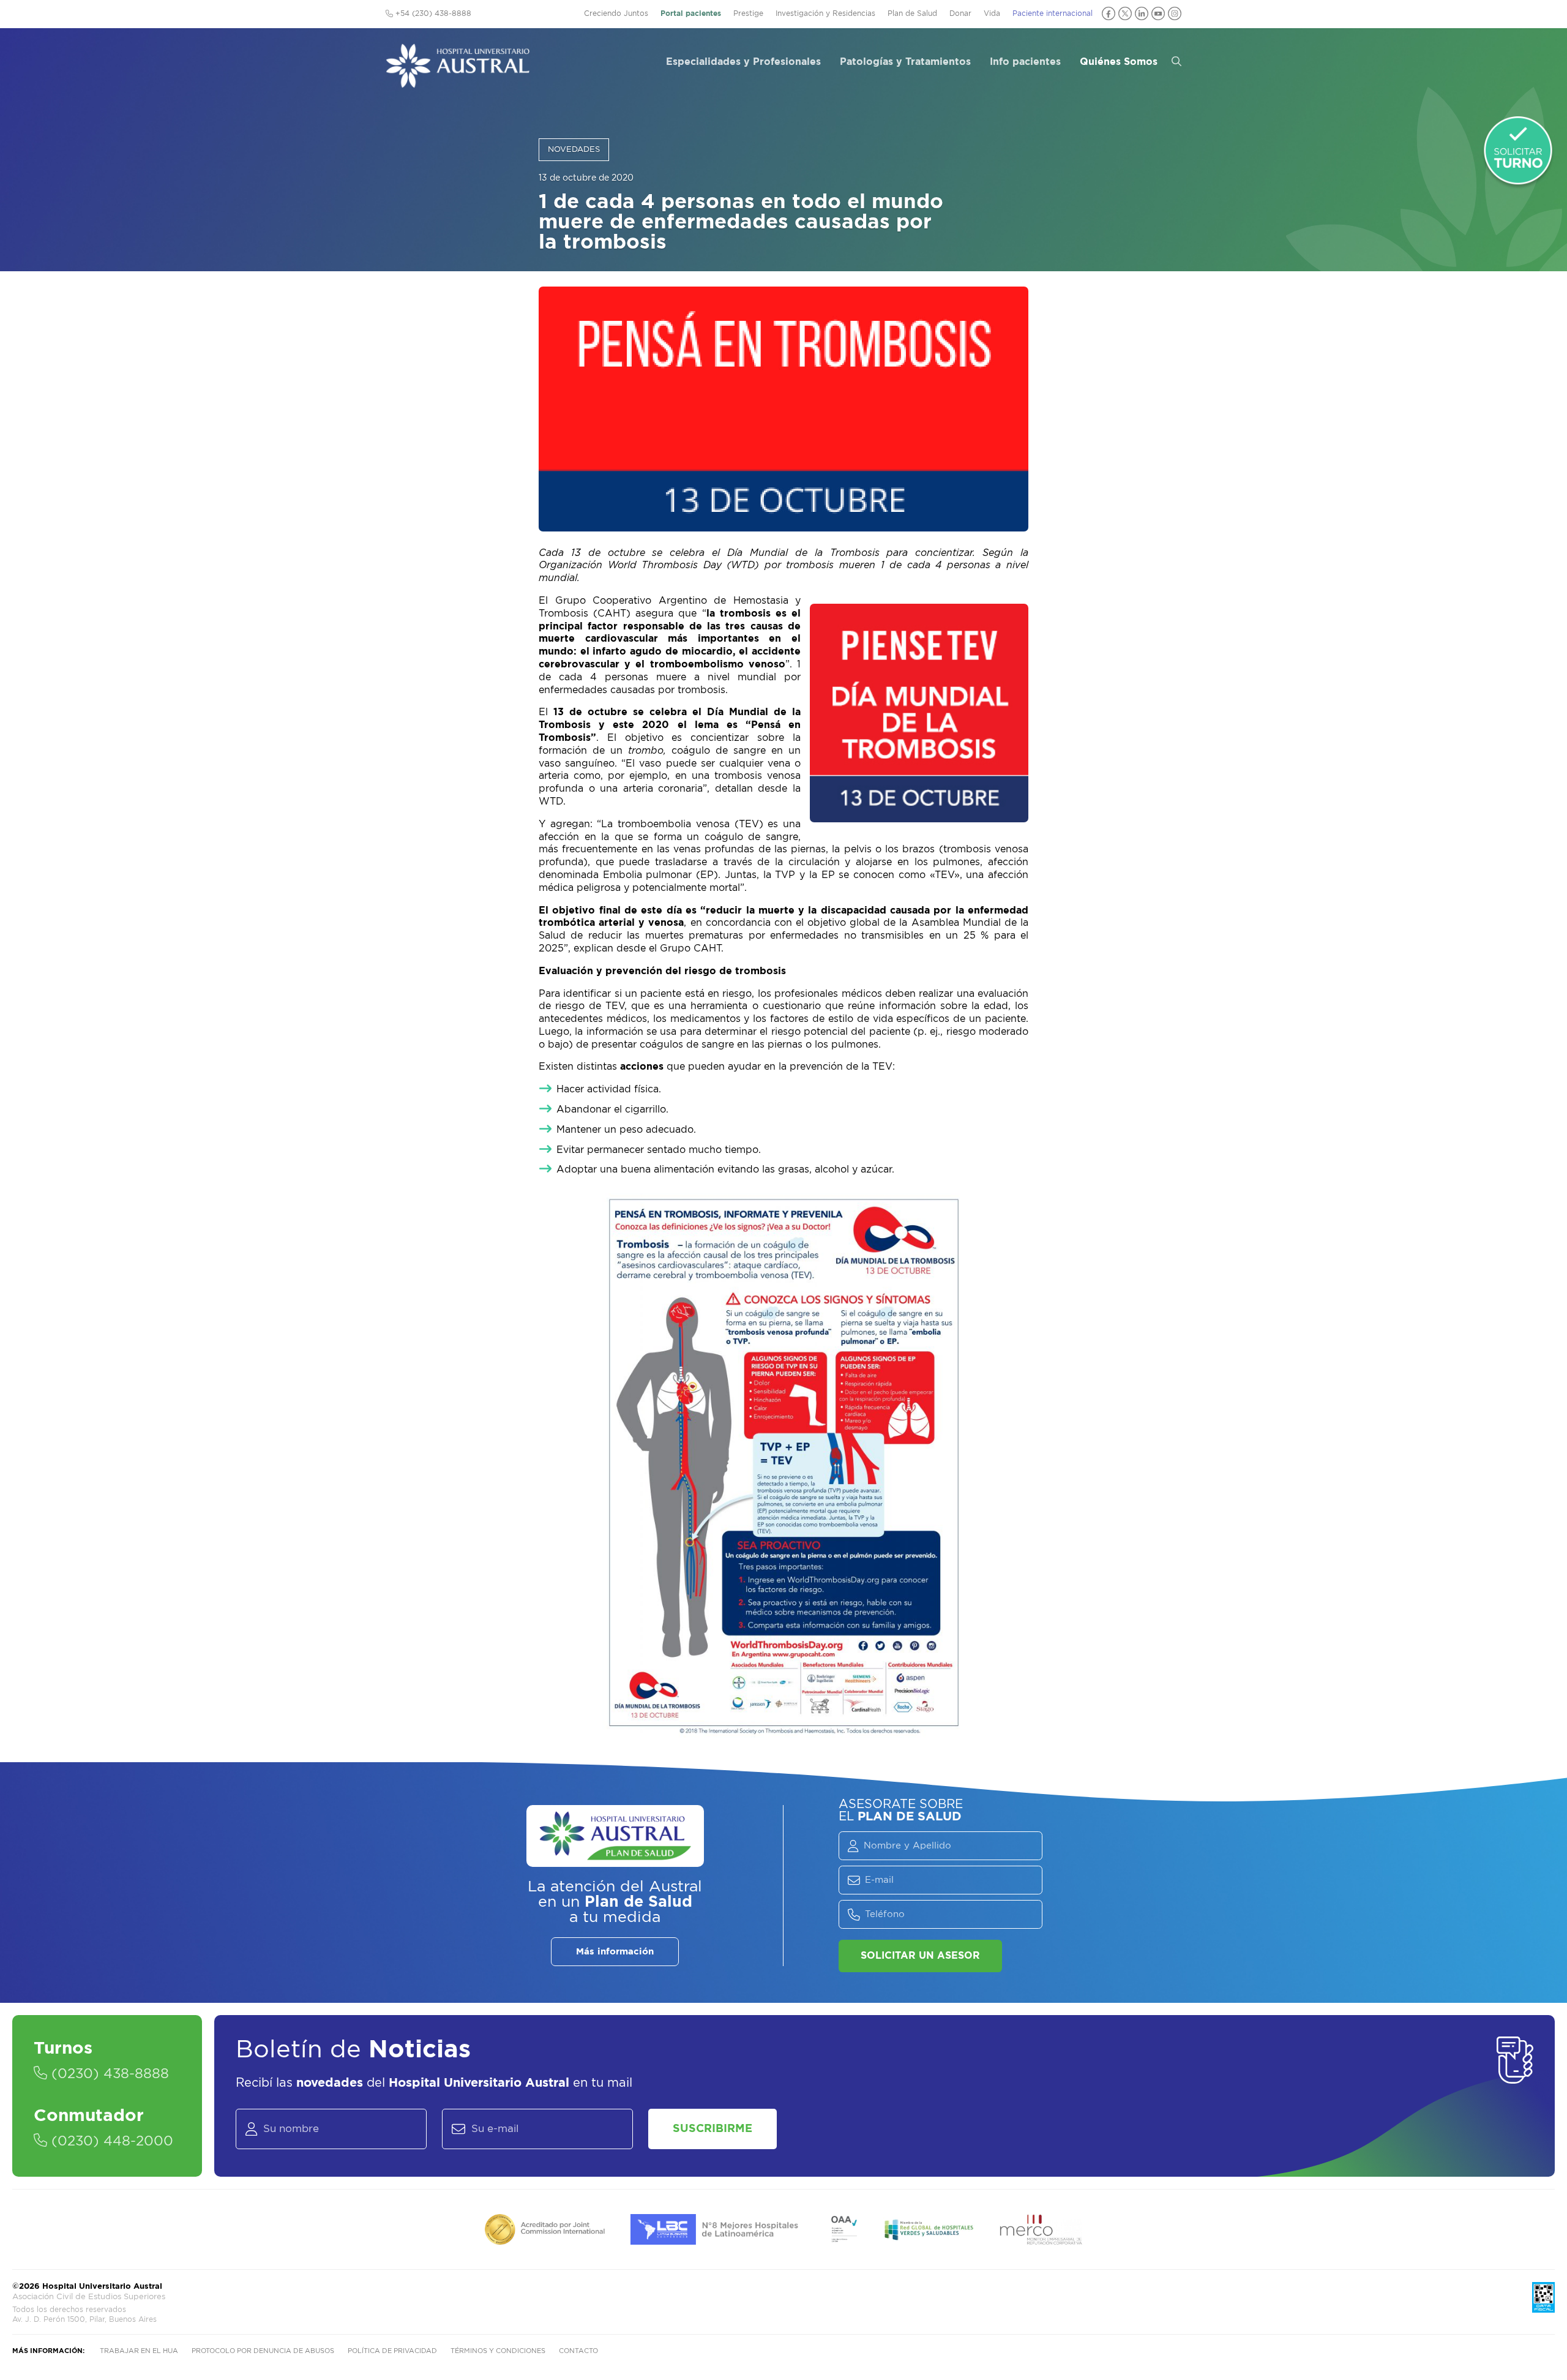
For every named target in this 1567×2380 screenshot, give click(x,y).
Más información (615, 1952)
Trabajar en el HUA (139, 2351)
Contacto (578, 2351)
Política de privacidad (392, 2351)
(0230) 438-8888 (108, 2074)
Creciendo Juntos (616, 13)
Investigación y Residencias (825, 13)
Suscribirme (712, 2129)
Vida (992, 13)
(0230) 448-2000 (110, 2141)
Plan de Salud (912, 13)
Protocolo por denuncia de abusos (263, 2351)
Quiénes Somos (1119, 62)
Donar (960, 13)
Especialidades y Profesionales (743, 62)
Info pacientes (1025, 62)
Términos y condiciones (498, 2351)
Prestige (748, 13)
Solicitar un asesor (920, 1956)
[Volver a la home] (458, 82)
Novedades (574, 150)
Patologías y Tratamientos (905, 62)
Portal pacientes (691, 13)
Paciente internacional (1053, 13)
